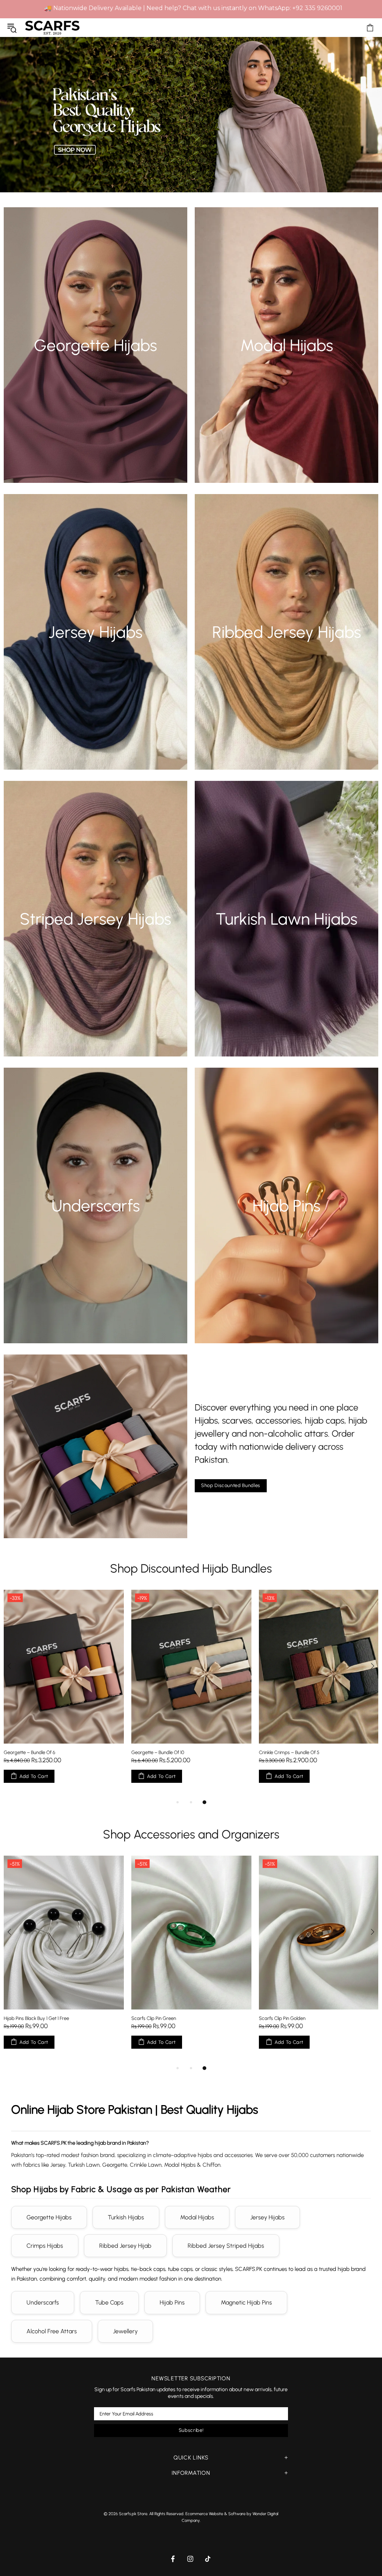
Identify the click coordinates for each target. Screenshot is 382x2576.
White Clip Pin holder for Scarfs (164, 2018)
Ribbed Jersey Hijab (125, 2246)
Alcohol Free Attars (52, 2331)
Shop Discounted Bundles (231, 1485)
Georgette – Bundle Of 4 (157, 1752)
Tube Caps (109, 2302)
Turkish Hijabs (126, 2217)
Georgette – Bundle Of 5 (285, 1752)
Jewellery (125, 2331)
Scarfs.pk (52, 27)
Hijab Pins (172, 2302)
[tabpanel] (64, 1694)
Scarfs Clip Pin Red (279, 2018)
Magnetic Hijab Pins (246, 2302)
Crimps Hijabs (45, 2246)
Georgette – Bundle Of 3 (29, 1752)
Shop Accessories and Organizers (191, 1834)
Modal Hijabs (197, 2217)
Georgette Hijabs (49, 2217)
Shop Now (95, 359)
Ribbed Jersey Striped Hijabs (226, 2246)
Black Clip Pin (17, 2018)
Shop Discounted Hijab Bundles (191, 1568)
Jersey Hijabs (267, 2217)
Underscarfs (43, 2302)
